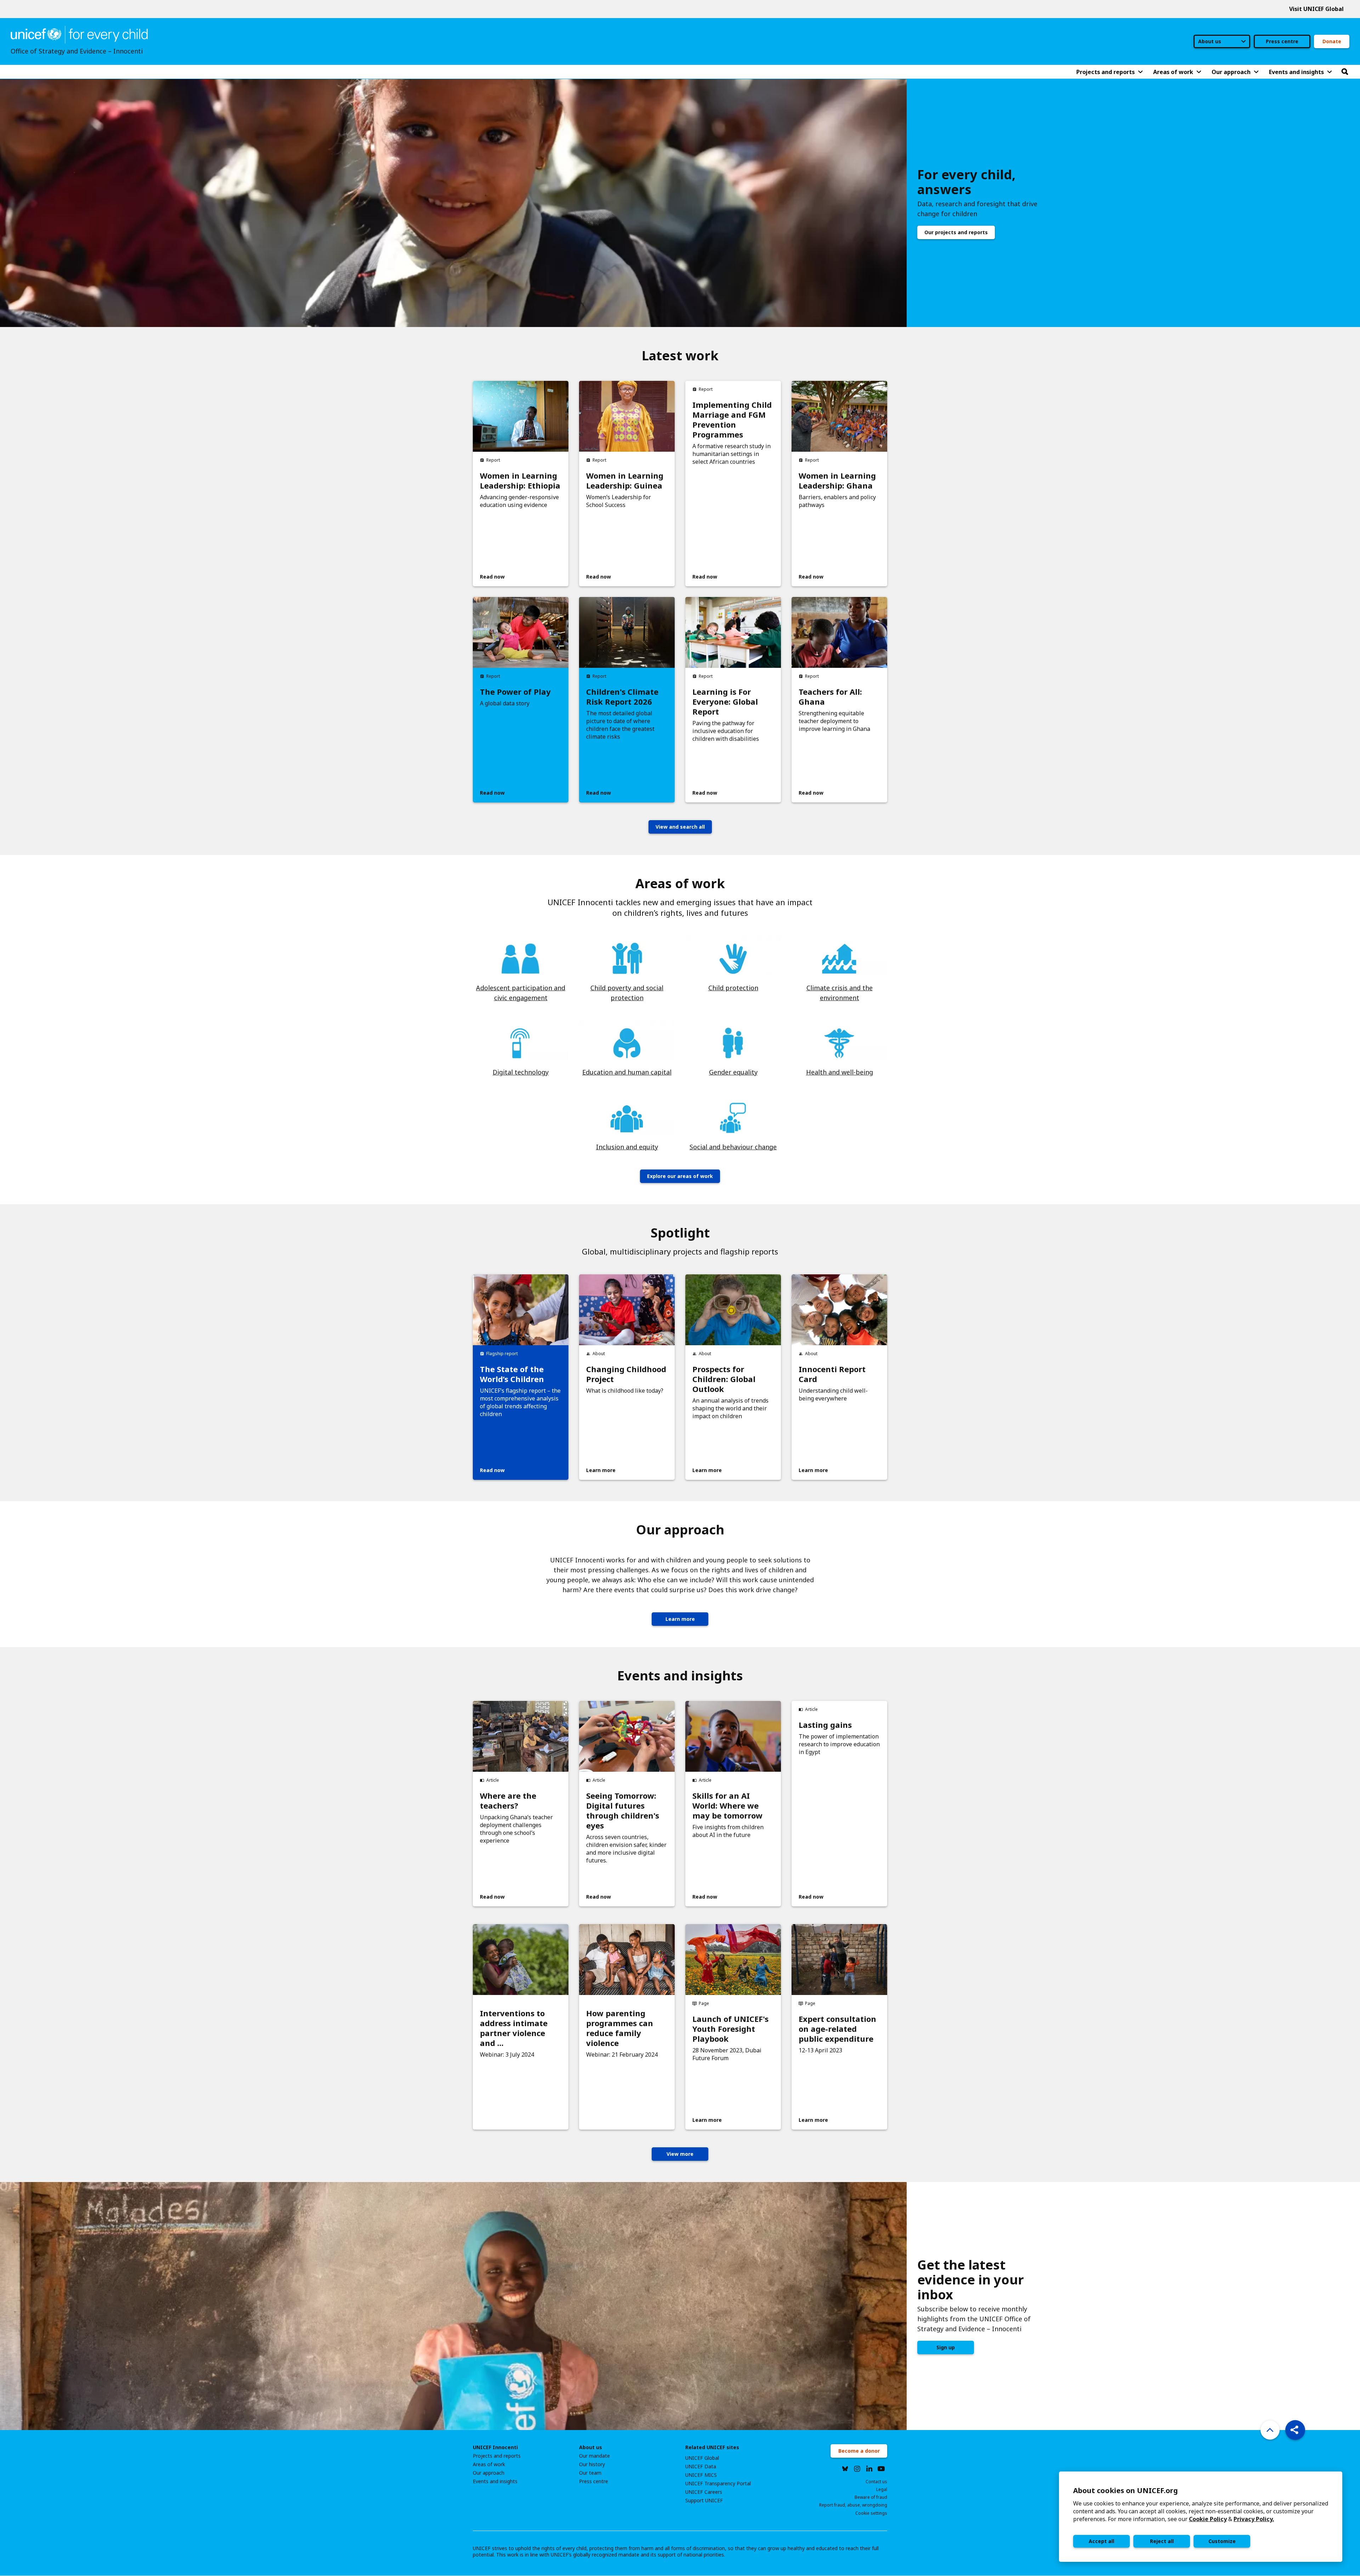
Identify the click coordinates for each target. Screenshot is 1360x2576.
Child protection (733, 988)
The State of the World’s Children (512, 1374)
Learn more (680, 1619)
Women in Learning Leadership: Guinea (625, 480)
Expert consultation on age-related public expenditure (837, 2029)
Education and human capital (627, 1072)
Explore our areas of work (680, 1176)
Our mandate (594, 2456)
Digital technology (521, 1072)
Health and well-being (840, 1072)
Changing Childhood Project (626, 1374)
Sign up (946, 2347)
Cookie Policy (1208, 2519)
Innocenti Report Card (832, 1374)
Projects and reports (497, 2456)
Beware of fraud (871, 2497)
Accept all (1101, 2541)
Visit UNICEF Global (1316, 9)
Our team (590, 2473)
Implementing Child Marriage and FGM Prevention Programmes (732, 419)
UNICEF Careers (704, 2492)
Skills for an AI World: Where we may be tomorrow (727, 1805)
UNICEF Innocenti (495, 2447)
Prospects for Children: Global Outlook (724, 1379)
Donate (1332, 41)
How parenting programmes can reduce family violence (620, 2028)
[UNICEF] (79, 34)
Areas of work (489, 2464)
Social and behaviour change (733, 1147)
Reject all (1162, 2541)
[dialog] (1201, 2517)
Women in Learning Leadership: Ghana (837, 480)
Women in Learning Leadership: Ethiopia (520, 480)
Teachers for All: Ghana (830, 697)
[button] (1295, 2430)
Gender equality (733, 1072)
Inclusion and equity (627, 1147)
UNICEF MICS (701, 2475)
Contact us (876, 2482)
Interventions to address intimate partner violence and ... (514, 2028)
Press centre (1282, 41)
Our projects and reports (956, 232)
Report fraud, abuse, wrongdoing (853, 2505)
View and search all (680, 827)
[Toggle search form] (1345, 72)
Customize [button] (1222, 2541)
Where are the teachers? (508, 1800)
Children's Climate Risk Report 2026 (622, 697)
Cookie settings (871, 2513)
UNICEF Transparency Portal (718, 2484)
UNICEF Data (701, 2467)
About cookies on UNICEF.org (1126, 2490)
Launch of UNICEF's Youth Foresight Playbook (730, 2029)
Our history (592, 2464)
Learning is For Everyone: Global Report (725, 701)
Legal (882, 2489)
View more (680, 2154)
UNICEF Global (702, 2458)
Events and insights (495, 2481)
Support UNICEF (704, 2501)
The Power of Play (515, 692)
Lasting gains (825, 1725)
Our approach (489, 2473)
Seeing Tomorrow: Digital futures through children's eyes (623, 1810)
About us (591, 2447)
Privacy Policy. (1254, 2519)
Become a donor (859, 2451)
